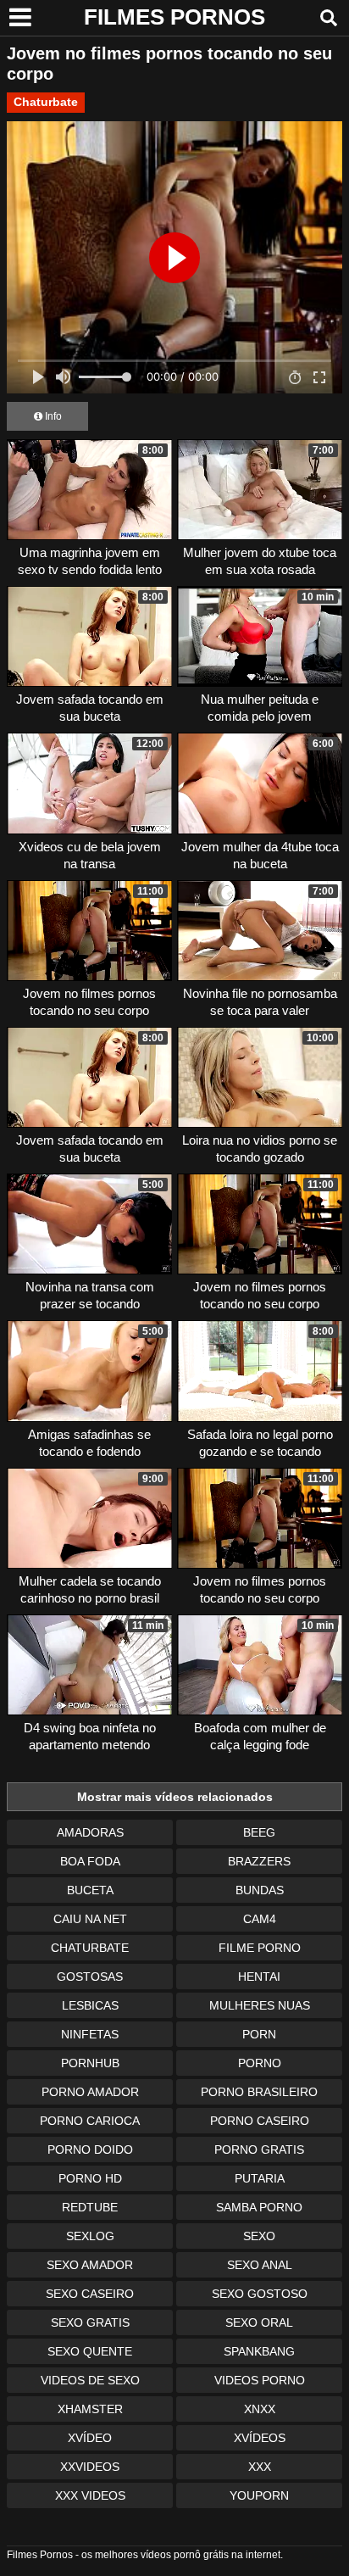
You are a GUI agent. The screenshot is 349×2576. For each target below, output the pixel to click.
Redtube (90, 2207)
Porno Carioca (90, 2121)
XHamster (90, 2409)
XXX (260, 2467)
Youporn (259, 2495)
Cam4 (260, 1919)
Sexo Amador (90, 2265)
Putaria (260, 2178)
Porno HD (90, 2178)
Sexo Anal (260, 2265)
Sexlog (90, 2236)
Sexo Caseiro (90, 2294)
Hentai (259, 1977)
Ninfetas (90, 2034)
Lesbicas (90, 2005)
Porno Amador (90, 2092)
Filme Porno (260, 1948)
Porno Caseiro (260, 2121)
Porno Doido (90, 2149)
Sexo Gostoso (260, 2294)
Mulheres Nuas (260, 2005)
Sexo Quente (90, 2351)
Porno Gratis (259, 2149)
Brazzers (259, 1861)
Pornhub (90, 2063)
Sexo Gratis (90, 2322)
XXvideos (90, 2467)
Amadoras (90, 1832)
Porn (259, 2034)
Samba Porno (259, 2207)
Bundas (260, 1890)
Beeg (259, 1832)
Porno (260, 2063)
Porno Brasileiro (259, 2092)
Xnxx (260, 2409)
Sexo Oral (259, 2322)
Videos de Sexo (90, 2380)
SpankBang (259, 2351)
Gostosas (90, 1977)
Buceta (90, 1890)
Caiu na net (90, 1919)
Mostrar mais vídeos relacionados (175, 1797)
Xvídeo (90, 2438)
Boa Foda (90, 1861)
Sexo (259, 2236)
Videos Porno (260, 2380)
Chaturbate (46, 102)
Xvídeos (260, 2438)
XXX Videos (90, 2495)
